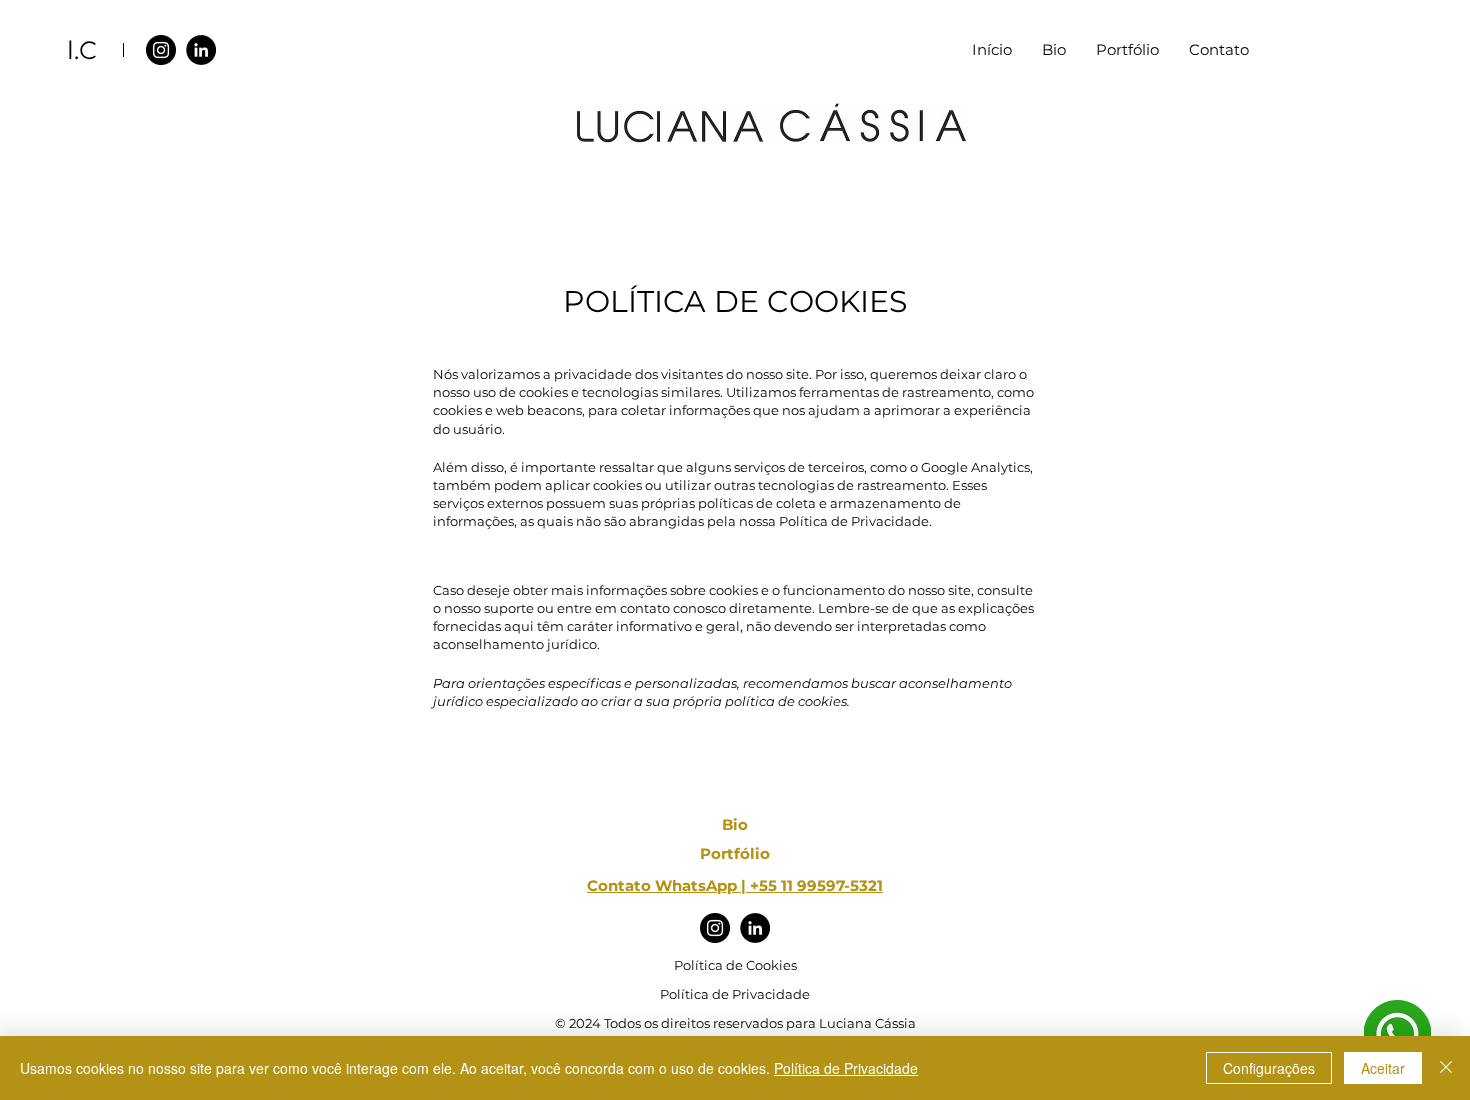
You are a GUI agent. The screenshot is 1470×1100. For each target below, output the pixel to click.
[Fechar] (1446, 1068)
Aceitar (1383, 1068)
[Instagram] (161, 50)
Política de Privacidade (846, 1068)
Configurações (1269, 1068)
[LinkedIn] (201, 50)
